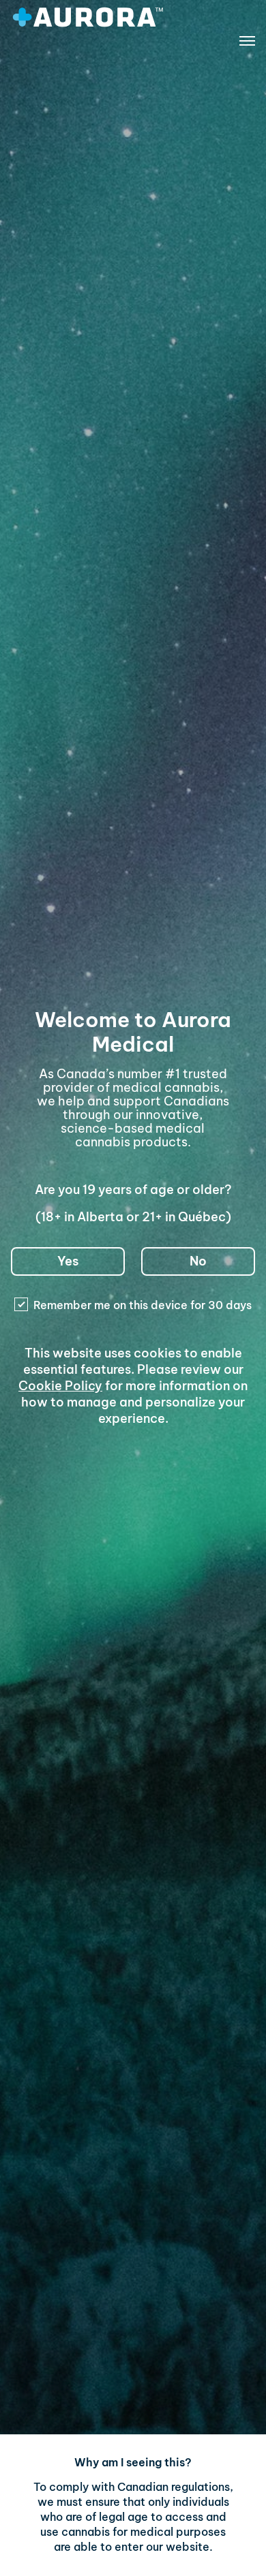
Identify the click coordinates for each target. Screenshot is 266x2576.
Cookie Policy (60, 1386)
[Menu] (247, 44)
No (198, 1261)
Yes (68, 1261)
